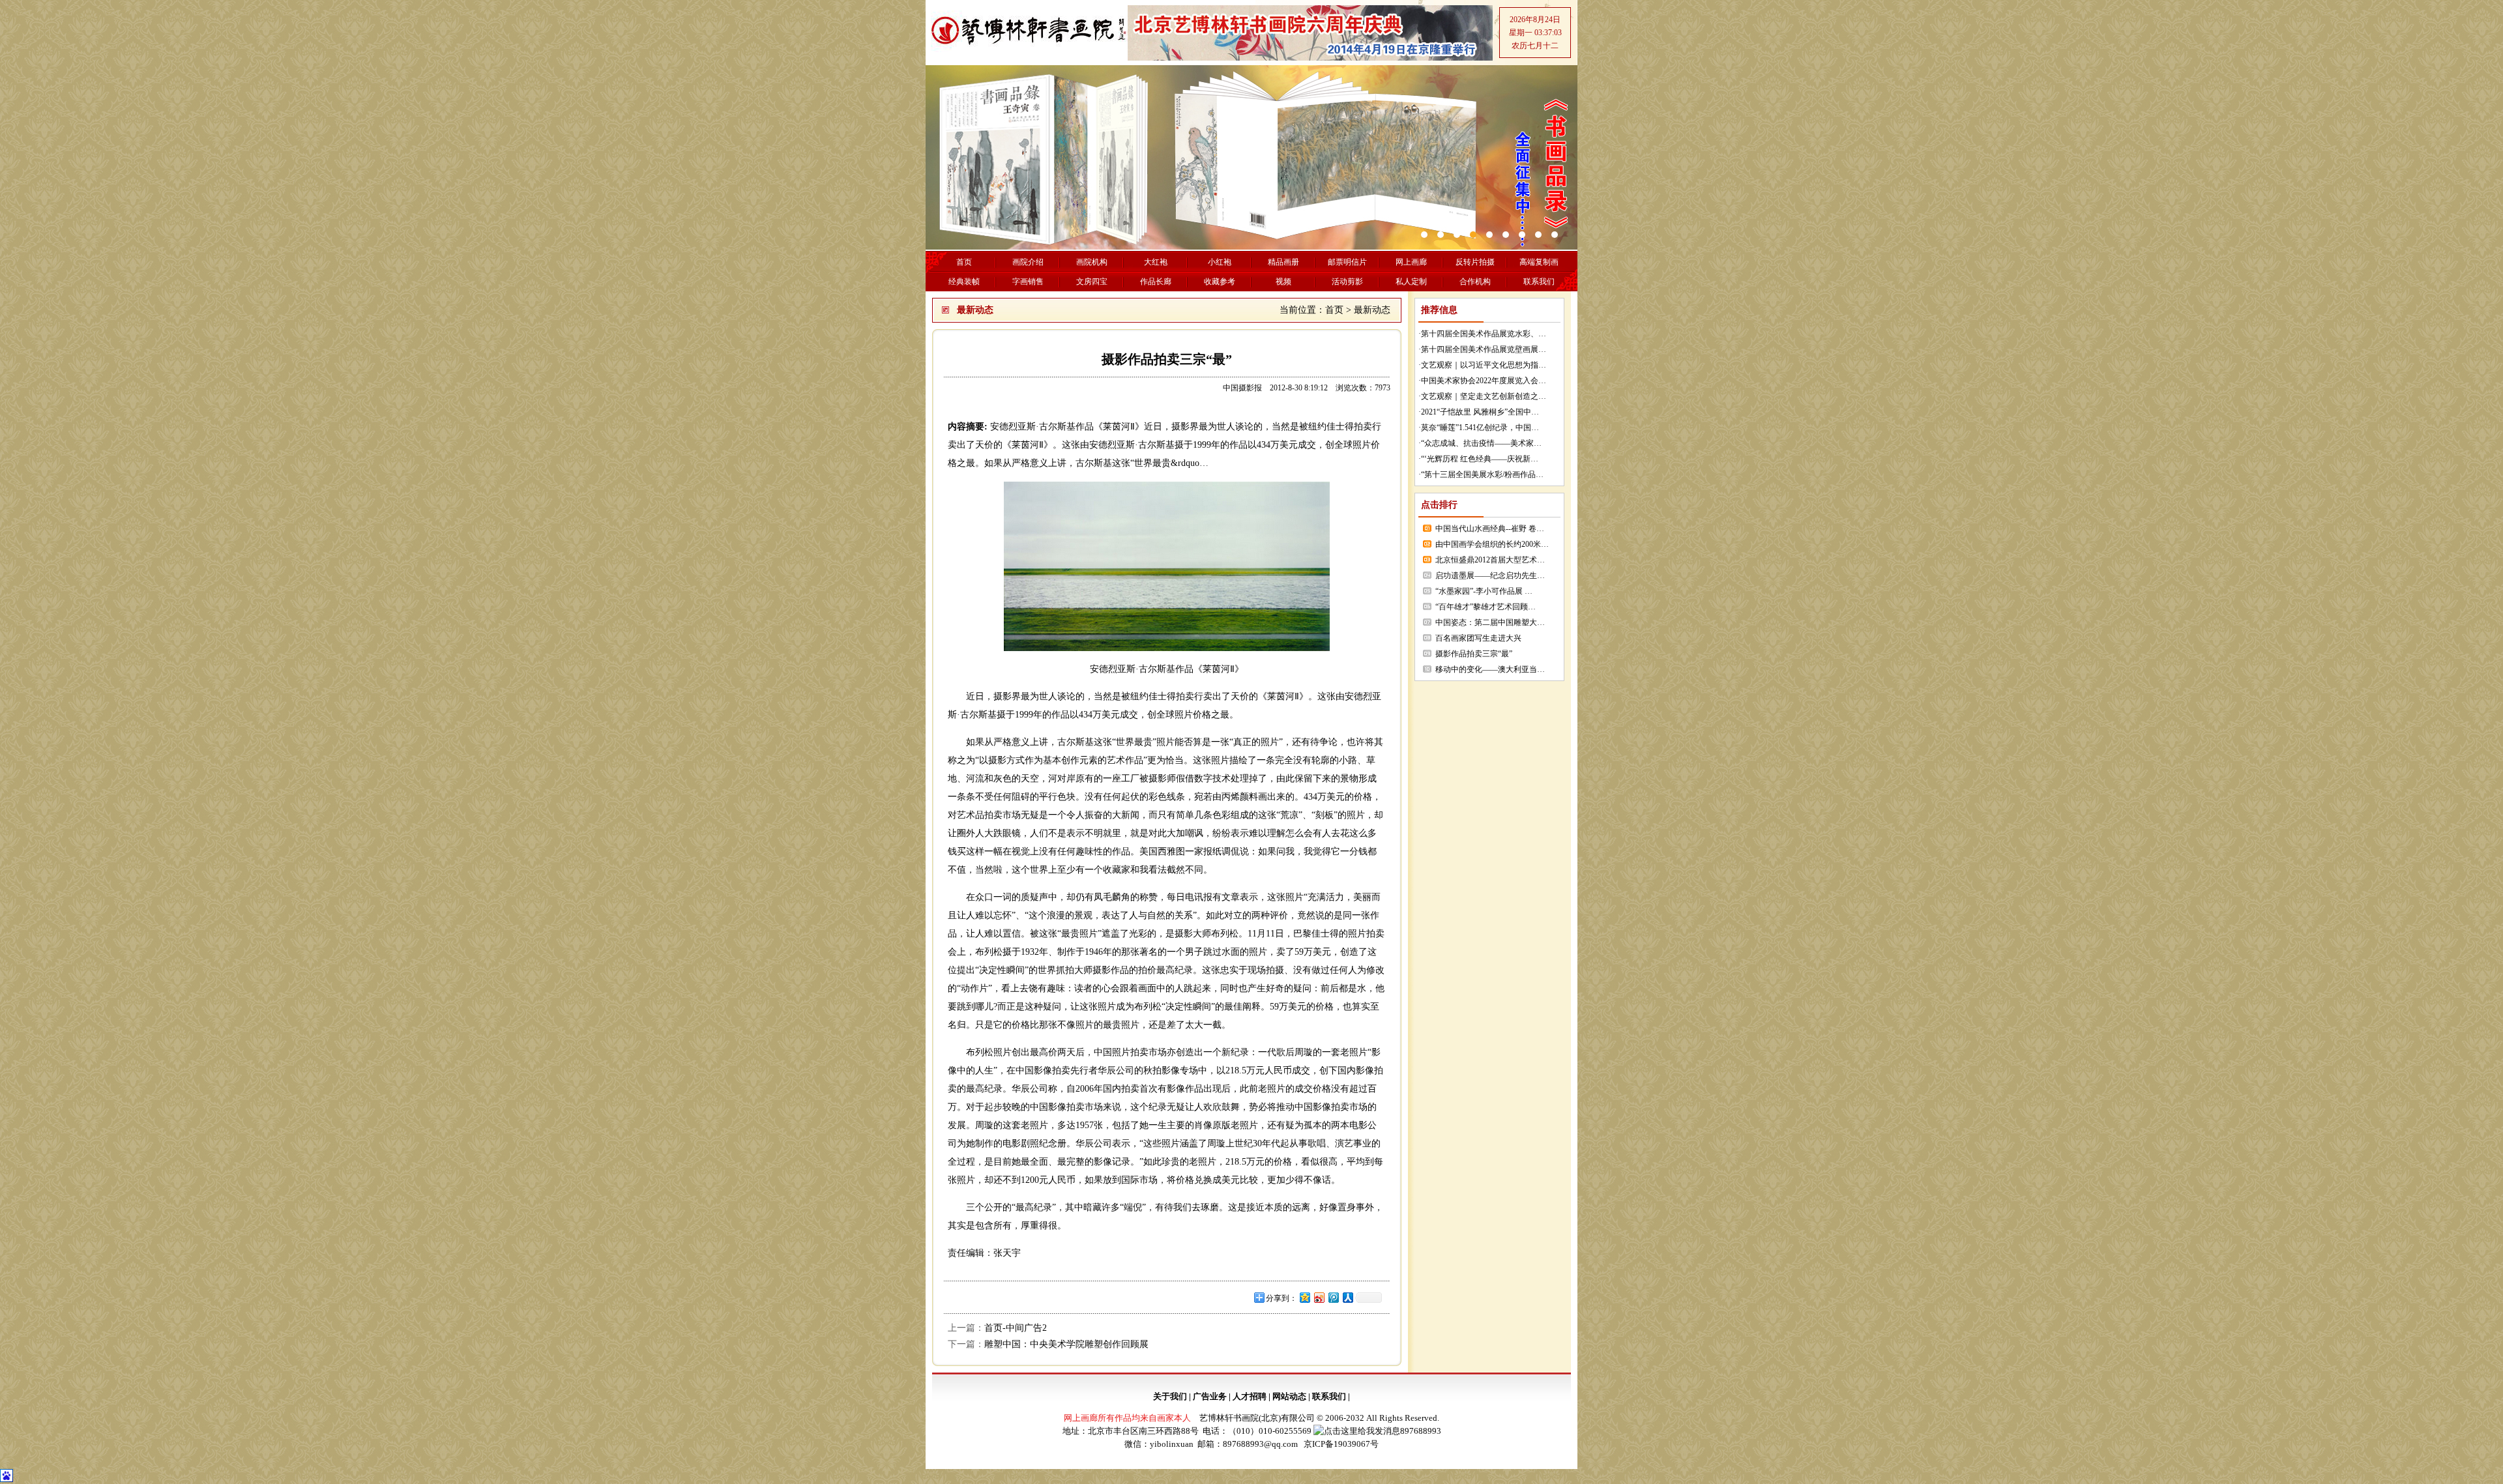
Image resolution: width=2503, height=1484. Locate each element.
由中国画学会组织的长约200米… (1492, 544)
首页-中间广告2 (1016, 1328)
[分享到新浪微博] (1319, 1297)
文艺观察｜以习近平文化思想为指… (1484, 365)
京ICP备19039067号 (1341, 1444)
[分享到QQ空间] (1304, 1297)
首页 (1334, 310)
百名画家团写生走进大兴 (1478, 638)
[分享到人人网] (1347, 1297)
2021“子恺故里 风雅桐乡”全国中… (1480, 412)
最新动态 (1372, 310)
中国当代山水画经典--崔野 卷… (1490, 529)
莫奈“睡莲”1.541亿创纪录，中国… (1480, 428)
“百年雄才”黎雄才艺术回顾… (1486, 607)
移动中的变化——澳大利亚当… (1490, 669)
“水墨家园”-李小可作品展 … (1484, 591)
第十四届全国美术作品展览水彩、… (1484, 334)
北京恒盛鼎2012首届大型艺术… (1490, 560)
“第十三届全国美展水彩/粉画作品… (1482, 474)
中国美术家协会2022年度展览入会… (1484, 381)
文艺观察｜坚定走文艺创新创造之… (1484, 396)
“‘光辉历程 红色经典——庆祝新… (1480, 459)
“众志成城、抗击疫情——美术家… (1481, 443)
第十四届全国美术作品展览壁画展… (1484, 349)
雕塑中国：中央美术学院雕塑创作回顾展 (1066, 1344)
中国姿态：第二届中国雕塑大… (1490, 622)
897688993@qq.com (1260, 1444)
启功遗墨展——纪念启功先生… (1490, 575)
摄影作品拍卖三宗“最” (1474, 654)
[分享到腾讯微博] (1333, 1297)
